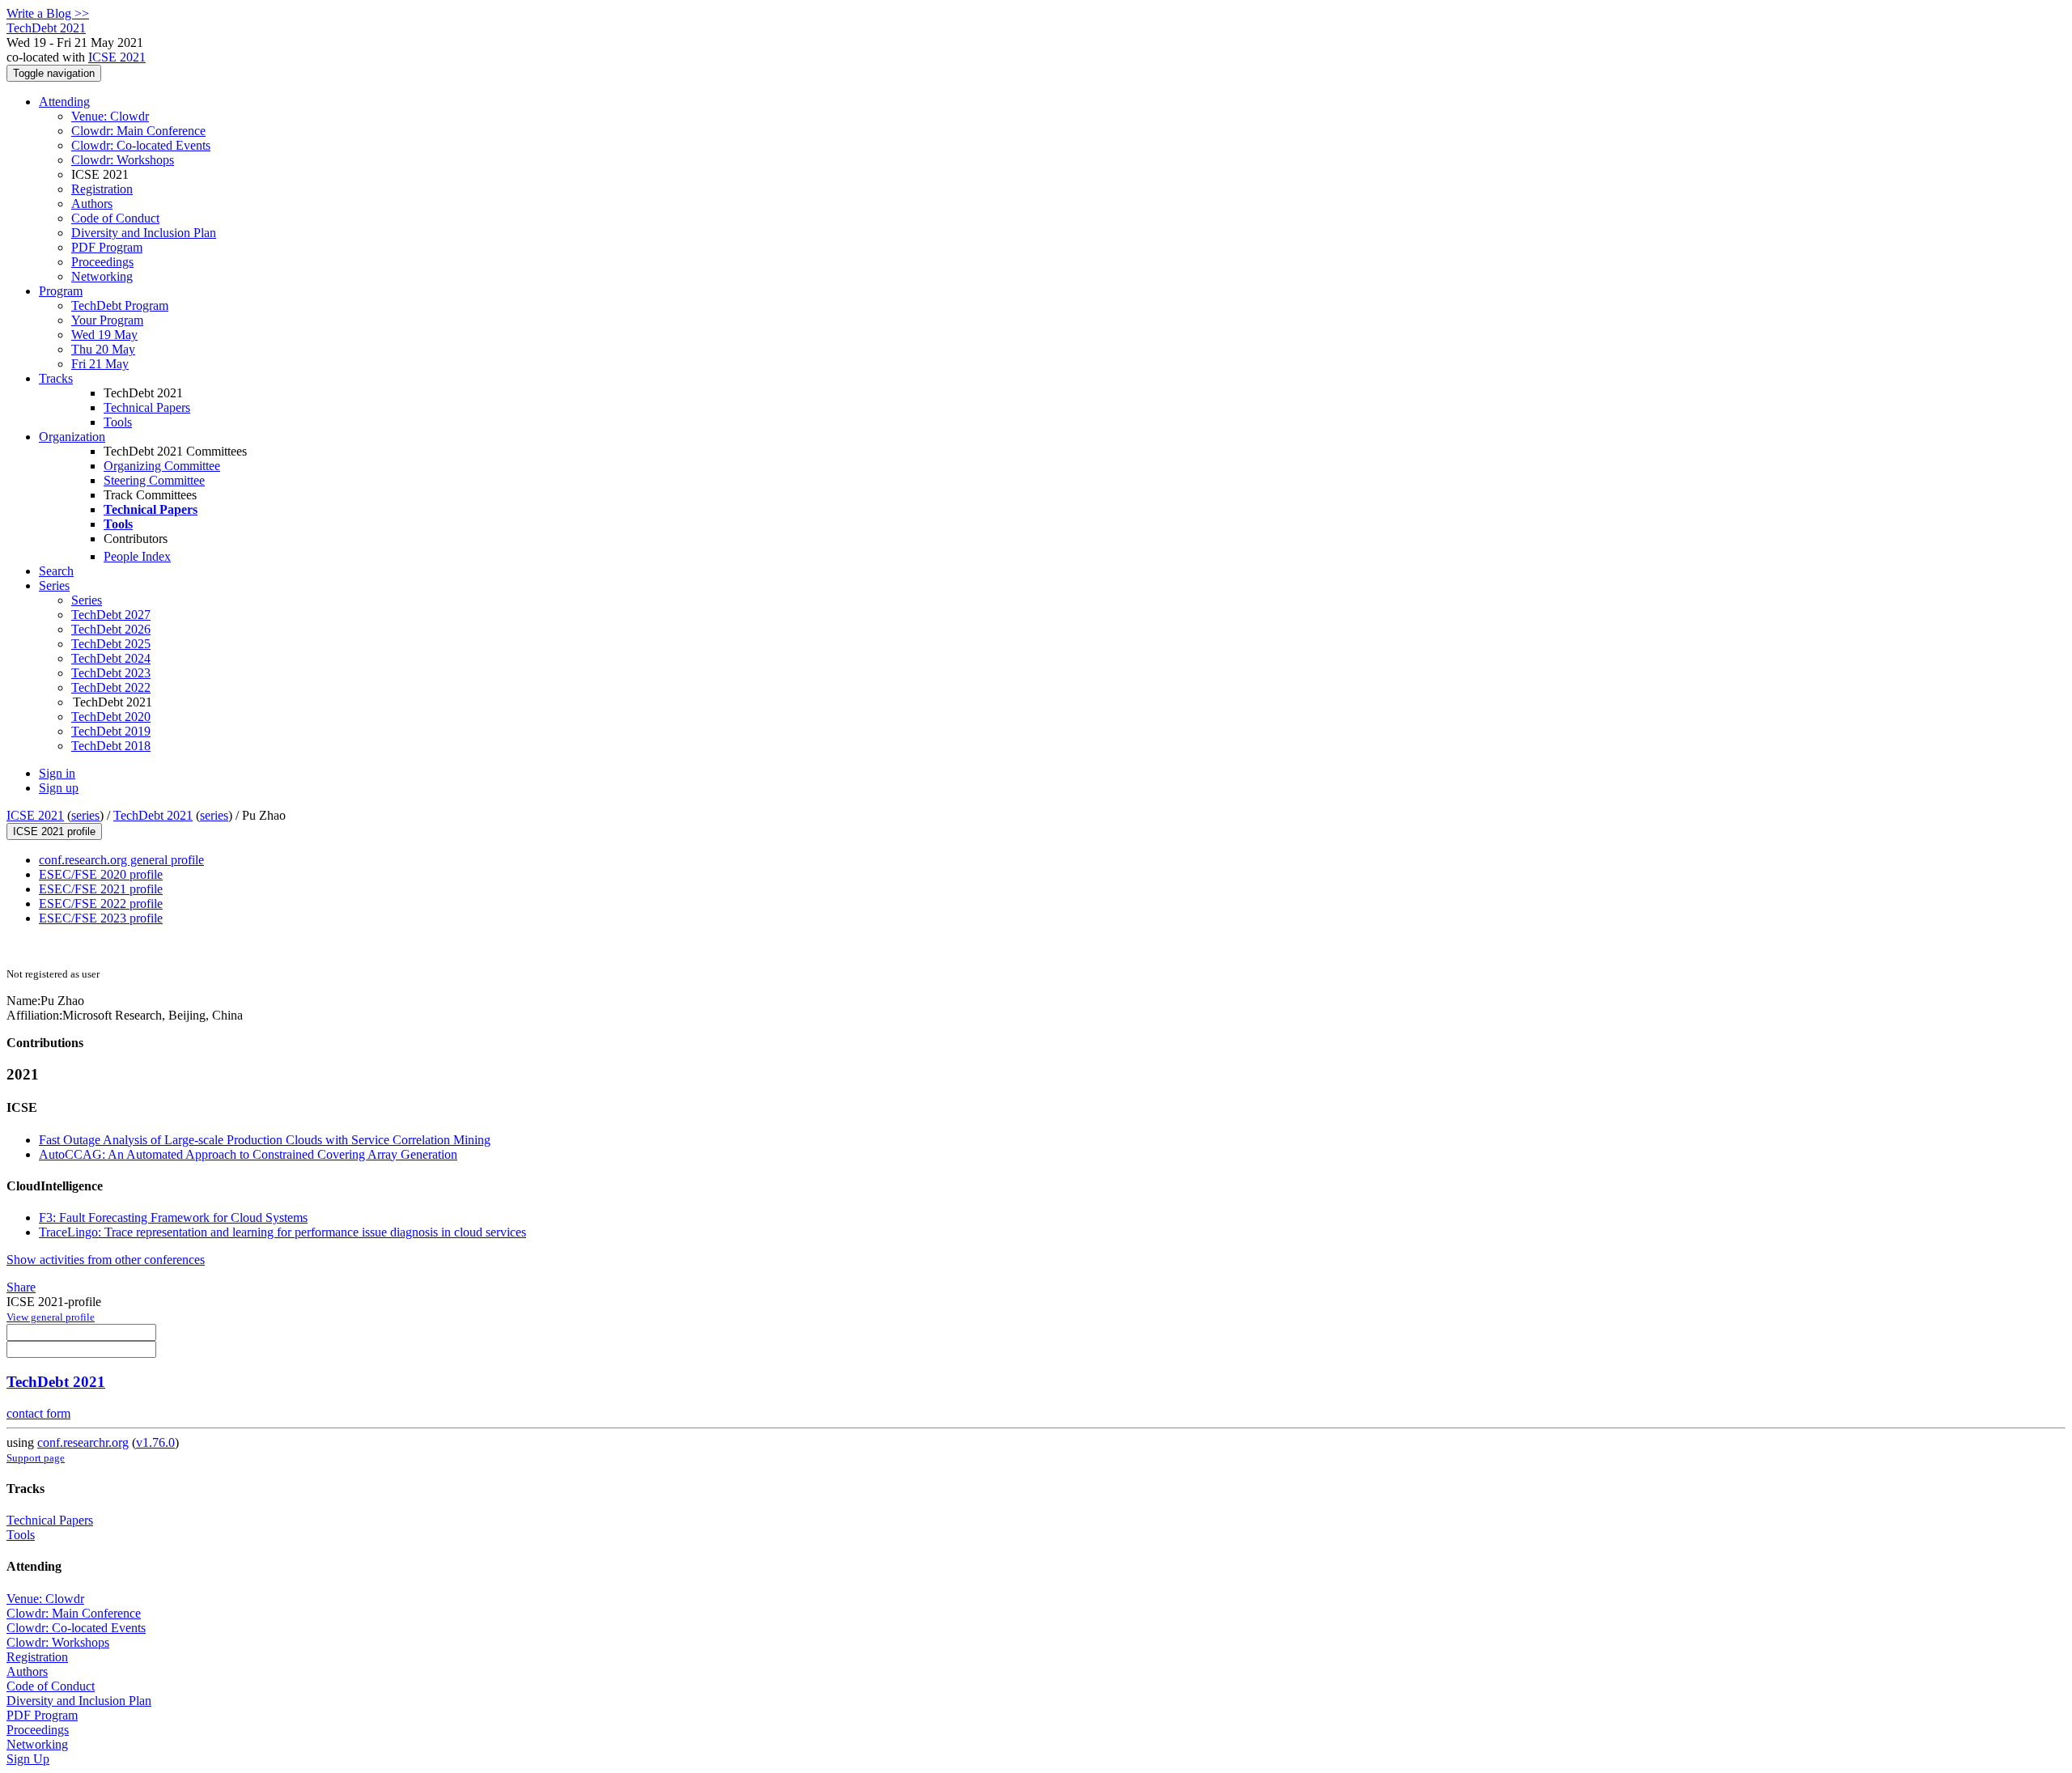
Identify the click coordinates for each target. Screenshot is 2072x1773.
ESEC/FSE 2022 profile (101, 903)
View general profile (51, 1317)
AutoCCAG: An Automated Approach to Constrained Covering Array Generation (248, 1154)
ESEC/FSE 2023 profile (101, 918)
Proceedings (102, 262)
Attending (64, 102)
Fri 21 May (100, 364)
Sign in (57, 773)
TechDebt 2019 (111, 731)
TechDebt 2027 (111, 615)
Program (61, 291)
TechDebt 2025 (111, 644)
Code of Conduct (115, 218)
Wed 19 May (104, 335)
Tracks (56, 378)
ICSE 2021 (117, 57)
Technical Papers (147, 407)
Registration (102, 189)
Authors (92, 204)
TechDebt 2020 (111, 717)
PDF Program (107, 247)
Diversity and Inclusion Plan (144, 233)
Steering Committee (154, 480)
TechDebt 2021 (153, 815)
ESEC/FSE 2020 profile (101, 874)
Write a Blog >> (48, 13)
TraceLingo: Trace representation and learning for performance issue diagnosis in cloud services (282, 1232)
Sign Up (28, 1759)
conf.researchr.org (83, 1442)
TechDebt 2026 (111, 629)
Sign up (59, 788)
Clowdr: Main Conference (138, 131)
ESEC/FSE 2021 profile (101, 889)
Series (87, 600)
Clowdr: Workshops (123, 160)
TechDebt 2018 (111, 746)
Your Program (107, 320)
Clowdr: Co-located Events (141, 145)
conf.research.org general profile (121, 860)
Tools (118, 422)
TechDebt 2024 (111, 658)
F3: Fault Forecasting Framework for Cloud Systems (173, 1217)
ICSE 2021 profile (54, 831)
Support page (36, 1458)
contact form (38, 1413)
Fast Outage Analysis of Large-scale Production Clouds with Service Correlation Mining (265, 1140)
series (85, 815)
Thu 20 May (103, 349)
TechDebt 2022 (111, 687)
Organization (72, 437)
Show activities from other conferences (106, 1260)
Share (21, 1287)
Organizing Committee (162, 466)
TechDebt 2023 (111, 673)
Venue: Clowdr (110, 116)
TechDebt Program (120, 305)
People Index (137, 556)
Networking (102, 276)
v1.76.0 (155, 1442)
